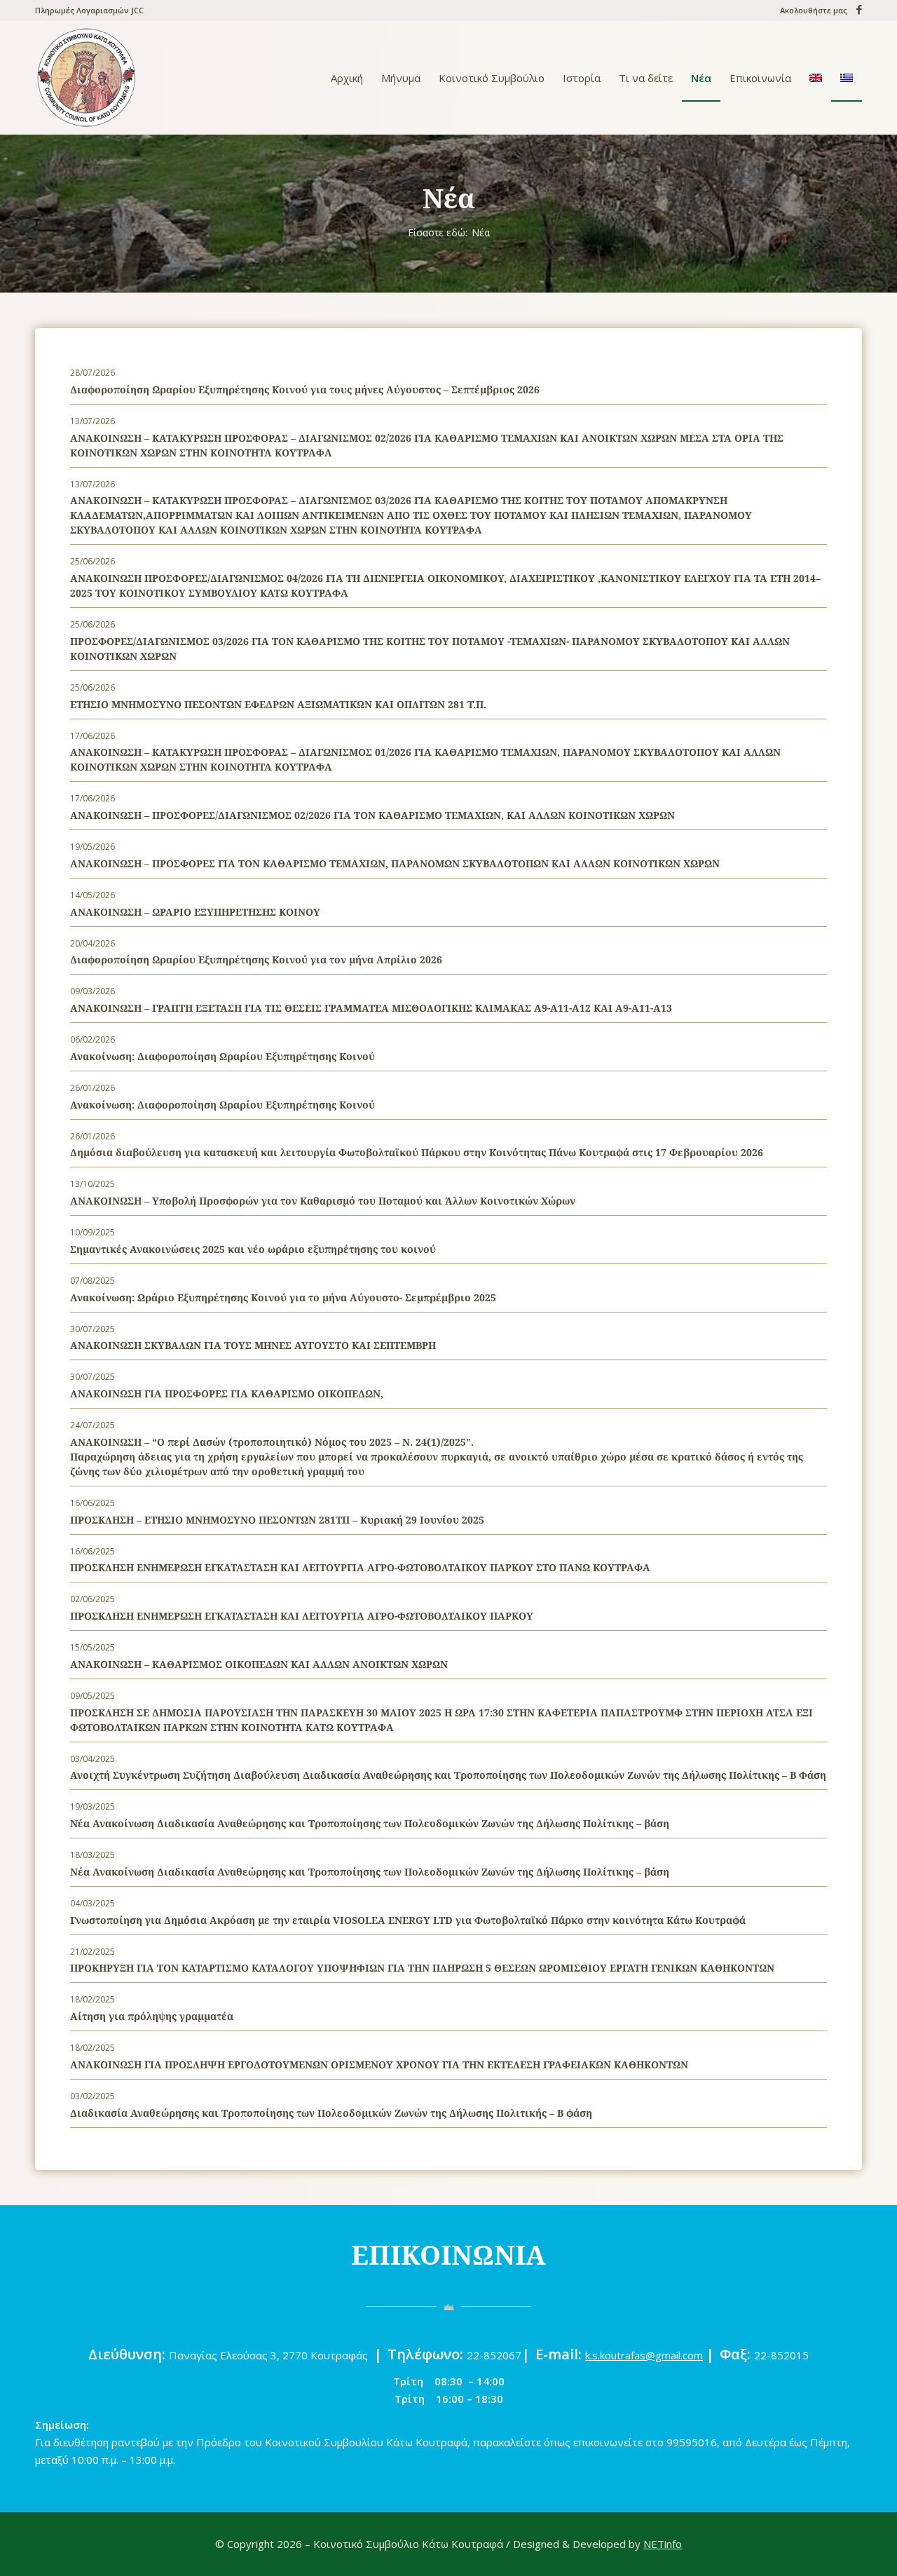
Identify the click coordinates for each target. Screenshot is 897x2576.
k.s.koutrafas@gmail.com (644, 2355)
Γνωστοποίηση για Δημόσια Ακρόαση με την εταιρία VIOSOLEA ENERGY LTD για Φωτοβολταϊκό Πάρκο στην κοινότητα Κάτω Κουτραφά (408, 1920)
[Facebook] (856, 9)
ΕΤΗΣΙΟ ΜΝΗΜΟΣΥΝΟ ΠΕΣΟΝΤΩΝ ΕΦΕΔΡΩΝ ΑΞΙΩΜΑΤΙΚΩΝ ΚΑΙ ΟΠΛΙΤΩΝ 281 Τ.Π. (278, 704)
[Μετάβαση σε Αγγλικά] (816, 78)
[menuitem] (89, 11)
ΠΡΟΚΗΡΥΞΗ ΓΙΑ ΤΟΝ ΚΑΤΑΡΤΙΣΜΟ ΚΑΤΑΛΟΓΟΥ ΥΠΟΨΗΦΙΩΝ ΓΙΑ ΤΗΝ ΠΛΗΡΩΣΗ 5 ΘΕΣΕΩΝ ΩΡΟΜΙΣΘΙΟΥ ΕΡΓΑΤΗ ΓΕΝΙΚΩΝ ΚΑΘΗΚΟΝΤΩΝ (422, 1968)
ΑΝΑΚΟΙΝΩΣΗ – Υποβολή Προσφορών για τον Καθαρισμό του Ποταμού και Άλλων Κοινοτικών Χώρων (323, 1201)
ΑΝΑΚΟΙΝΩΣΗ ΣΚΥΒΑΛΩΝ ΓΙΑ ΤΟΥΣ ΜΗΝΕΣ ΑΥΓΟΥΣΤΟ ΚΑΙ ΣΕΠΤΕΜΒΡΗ (253, 1345)
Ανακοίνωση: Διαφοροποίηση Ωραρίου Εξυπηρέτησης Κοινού (222, 1056)
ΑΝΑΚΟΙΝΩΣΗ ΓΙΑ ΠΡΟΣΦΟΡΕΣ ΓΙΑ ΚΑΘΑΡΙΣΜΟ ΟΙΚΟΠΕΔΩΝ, (227, 1394)
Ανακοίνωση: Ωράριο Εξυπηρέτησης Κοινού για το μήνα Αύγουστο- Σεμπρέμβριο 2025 (283, 1297)
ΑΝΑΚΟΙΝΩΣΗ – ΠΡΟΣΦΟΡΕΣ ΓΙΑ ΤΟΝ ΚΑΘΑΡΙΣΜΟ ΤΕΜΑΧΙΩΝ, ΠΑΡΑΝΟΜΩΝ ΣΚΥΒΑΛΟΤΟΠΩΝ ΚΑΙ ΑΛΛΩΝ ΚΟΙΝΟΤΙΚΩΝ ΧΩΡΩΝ (395, 863)
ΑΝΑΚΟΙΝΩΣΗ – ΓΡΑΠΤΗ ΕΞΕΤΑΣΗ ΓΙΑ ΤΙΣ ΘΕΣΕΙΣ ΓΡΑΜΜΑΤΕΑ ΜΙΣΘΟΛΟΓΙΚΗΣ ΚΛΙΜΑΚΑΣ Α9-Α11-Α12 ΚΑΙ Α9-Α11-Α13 (371, 1008)
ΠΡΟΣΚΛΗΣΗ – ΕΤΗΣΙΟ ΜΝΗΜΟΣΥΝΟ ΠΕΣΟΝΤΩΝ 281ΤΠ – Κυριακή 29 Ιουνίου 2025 (277, 1520)
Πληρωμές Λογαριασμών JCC (89, 10)
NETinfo (663, 2544)
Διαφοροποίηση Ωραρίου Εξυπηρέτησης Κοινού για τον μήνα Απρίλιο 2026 (256, 960)
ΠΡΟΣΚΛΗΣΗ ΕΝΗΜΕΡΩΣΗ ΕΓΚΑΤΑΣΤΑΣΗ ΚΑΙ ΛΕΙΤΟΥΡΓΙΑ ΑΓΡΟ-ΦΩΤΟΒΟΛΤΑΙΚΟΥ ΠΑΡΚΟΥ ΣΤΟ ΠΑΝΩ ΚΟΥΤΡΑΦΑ (360, 1567)
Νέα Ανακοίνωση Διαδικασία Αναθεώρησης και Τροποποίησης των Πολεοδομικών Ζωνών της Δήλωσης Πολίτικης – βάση (370, 1823)
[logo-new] (86, 78)
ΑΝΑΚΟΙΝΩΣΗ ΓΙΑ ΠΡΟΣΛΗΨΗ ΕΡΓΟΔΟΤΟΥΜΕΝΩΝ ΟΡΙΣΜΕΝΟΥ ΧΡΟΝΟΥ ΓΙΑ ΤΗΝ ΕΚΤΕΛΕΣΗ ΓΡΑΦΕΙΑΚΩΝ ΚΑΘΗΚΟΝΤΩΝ (379, 2065)
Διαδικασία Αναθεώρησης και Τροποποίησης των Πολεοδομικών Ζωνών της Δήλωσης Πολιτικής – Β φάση (331, 2113)
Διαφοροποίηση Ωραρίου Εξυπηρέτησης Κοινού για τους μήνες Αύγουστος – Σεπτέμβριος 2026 (305, 389)
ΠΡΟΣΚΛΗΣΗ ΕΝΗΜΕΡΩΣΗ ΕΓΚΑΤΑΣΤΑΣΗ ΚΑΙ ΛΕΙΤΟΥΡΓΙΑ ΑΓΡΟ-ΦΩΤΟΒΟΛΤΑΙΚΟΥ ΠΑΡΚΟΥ (302, 1616)
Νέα (449, 198)
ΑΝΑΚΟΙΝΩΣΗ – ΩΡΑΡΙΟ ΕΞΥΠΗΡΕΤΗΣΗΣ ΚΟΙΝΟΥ (195, 912)
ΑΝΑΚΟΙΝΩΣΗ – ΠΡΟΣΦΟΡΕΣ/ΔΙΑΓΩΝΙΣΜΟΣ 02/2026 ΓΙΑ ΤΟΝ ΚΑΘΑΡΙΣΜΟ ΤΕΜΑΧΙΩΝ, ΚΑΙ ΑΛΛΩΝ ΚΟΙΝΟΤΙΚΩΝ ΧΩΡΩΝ (372, 815)
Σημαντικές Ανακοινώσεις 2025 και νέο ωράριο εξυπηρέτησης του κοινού (253, 1249)
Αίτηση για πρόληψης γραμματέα (152, 2016)
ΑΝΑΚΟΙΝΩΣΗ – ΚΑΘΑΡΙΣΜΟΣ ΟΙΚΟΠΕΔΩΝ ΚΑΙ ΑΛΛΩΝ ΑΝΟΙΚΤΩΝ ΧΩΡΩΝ (259, 1664)
